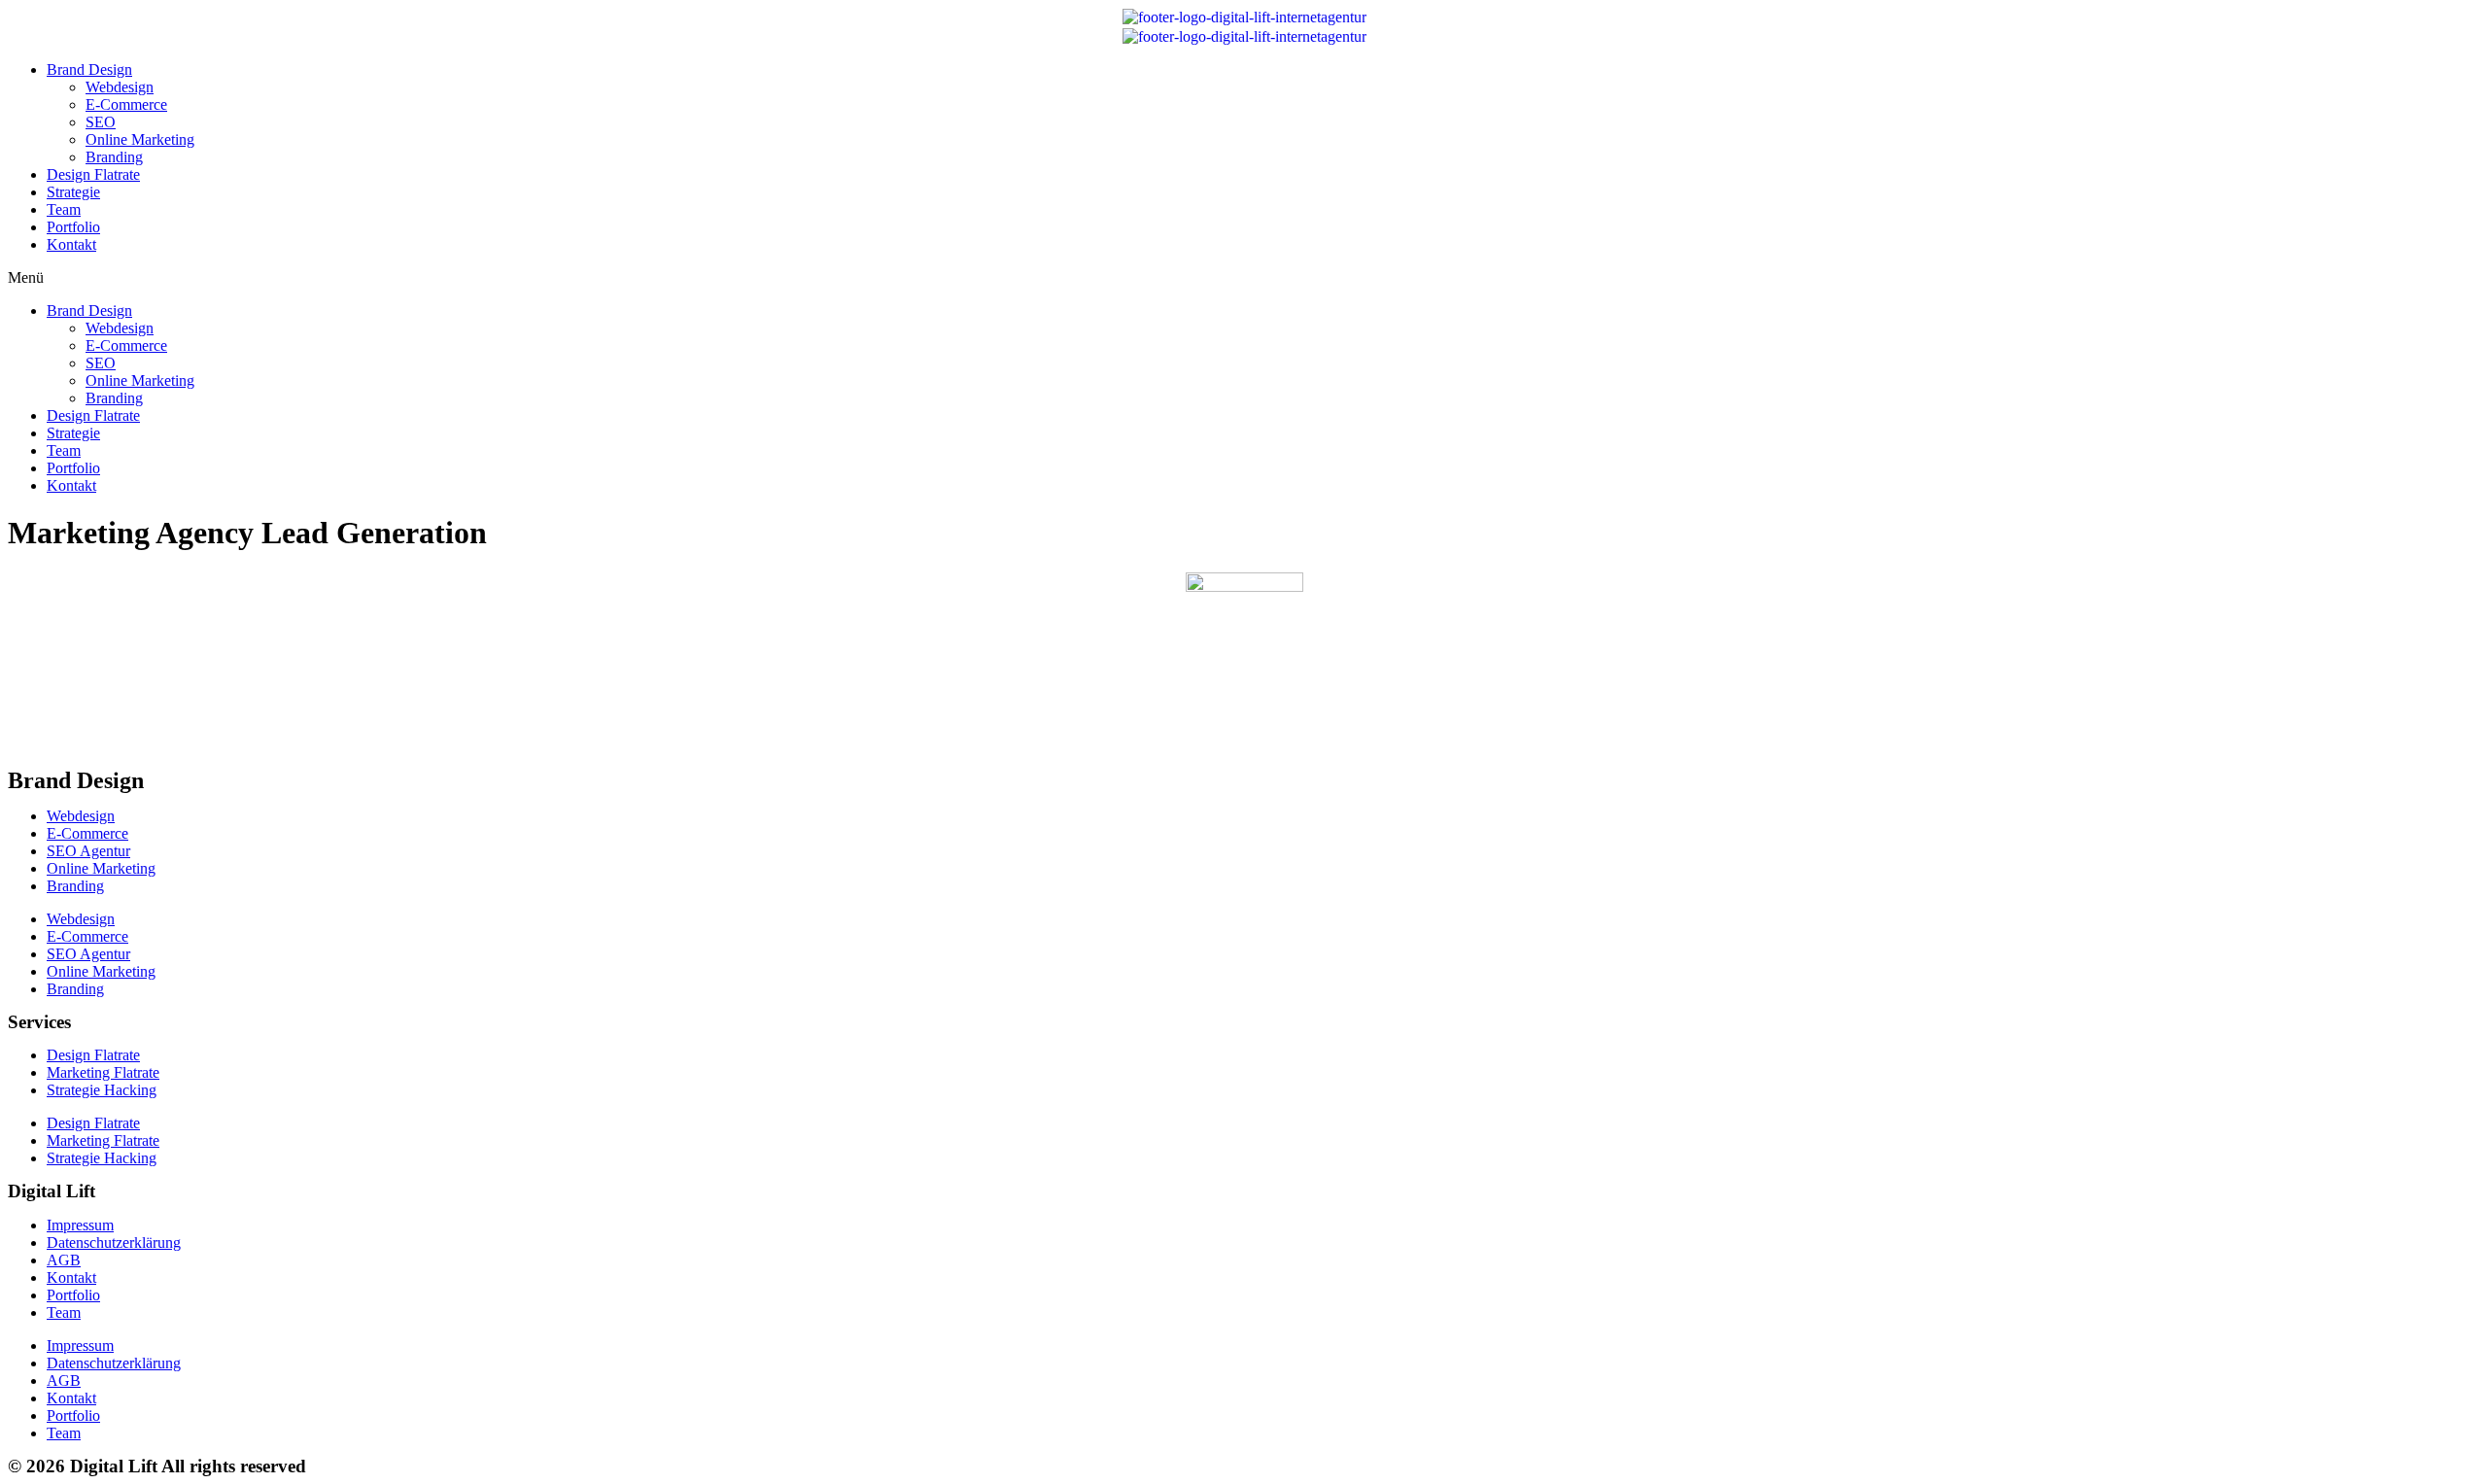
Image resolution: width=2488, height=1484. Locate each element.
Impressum (80, 1225)
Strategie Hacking (102, 1090)
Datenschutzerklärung (114, 1242)
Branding (114, 157)
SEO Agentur (88, 851)
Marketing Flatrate (103, 1072)
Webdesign (120, 87)
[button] (1244, 278)
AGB (64, 1260)
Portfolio (73, 227)
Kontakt (71, 244)
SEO (101, 122)
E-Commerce (126, 104)
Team (64, 209)
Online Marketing (140, 139)
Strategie (73, 192)
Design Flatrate (93, 174)
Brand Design (89, 69)
